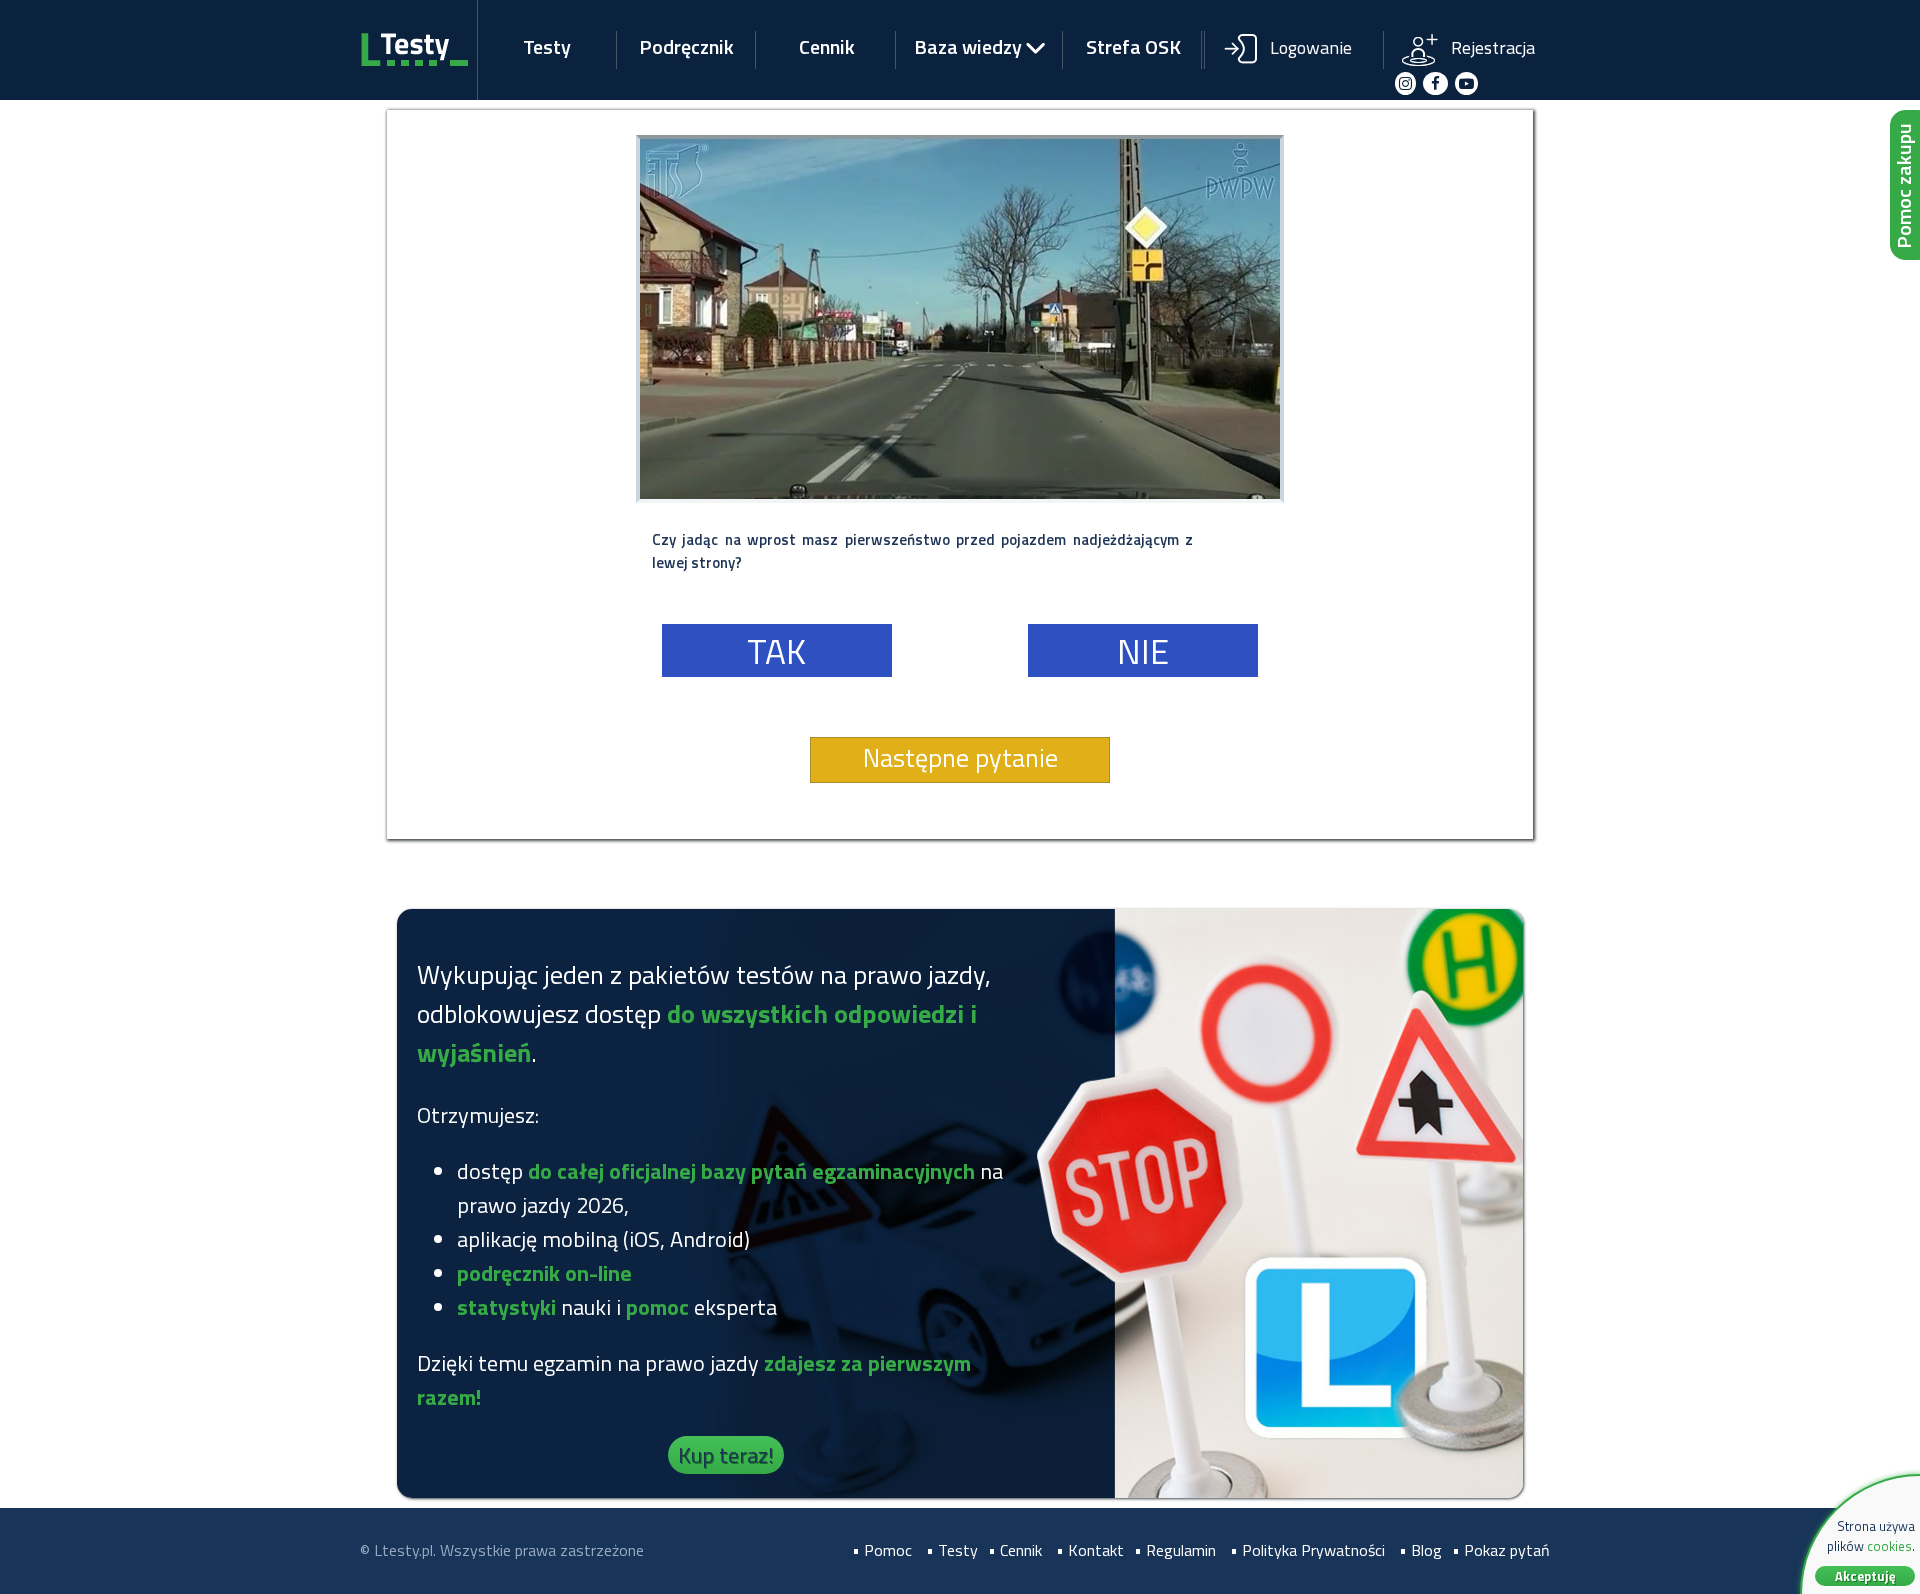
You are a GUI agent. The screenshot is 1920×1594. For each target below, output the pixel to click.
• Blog (1420, 1550)
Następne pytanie (960, 757)
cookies (1889, 1546)
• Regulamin (1175, 1550)
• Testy (952, 1550)
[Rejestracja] (1472, 32)
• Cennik (1015, 1550)
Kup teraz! (726, 1455)
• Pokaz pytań (1501, 1550)
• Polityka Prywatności (1307, 1550)
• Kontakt (1090, 1550)
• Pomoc (882, 1550)
